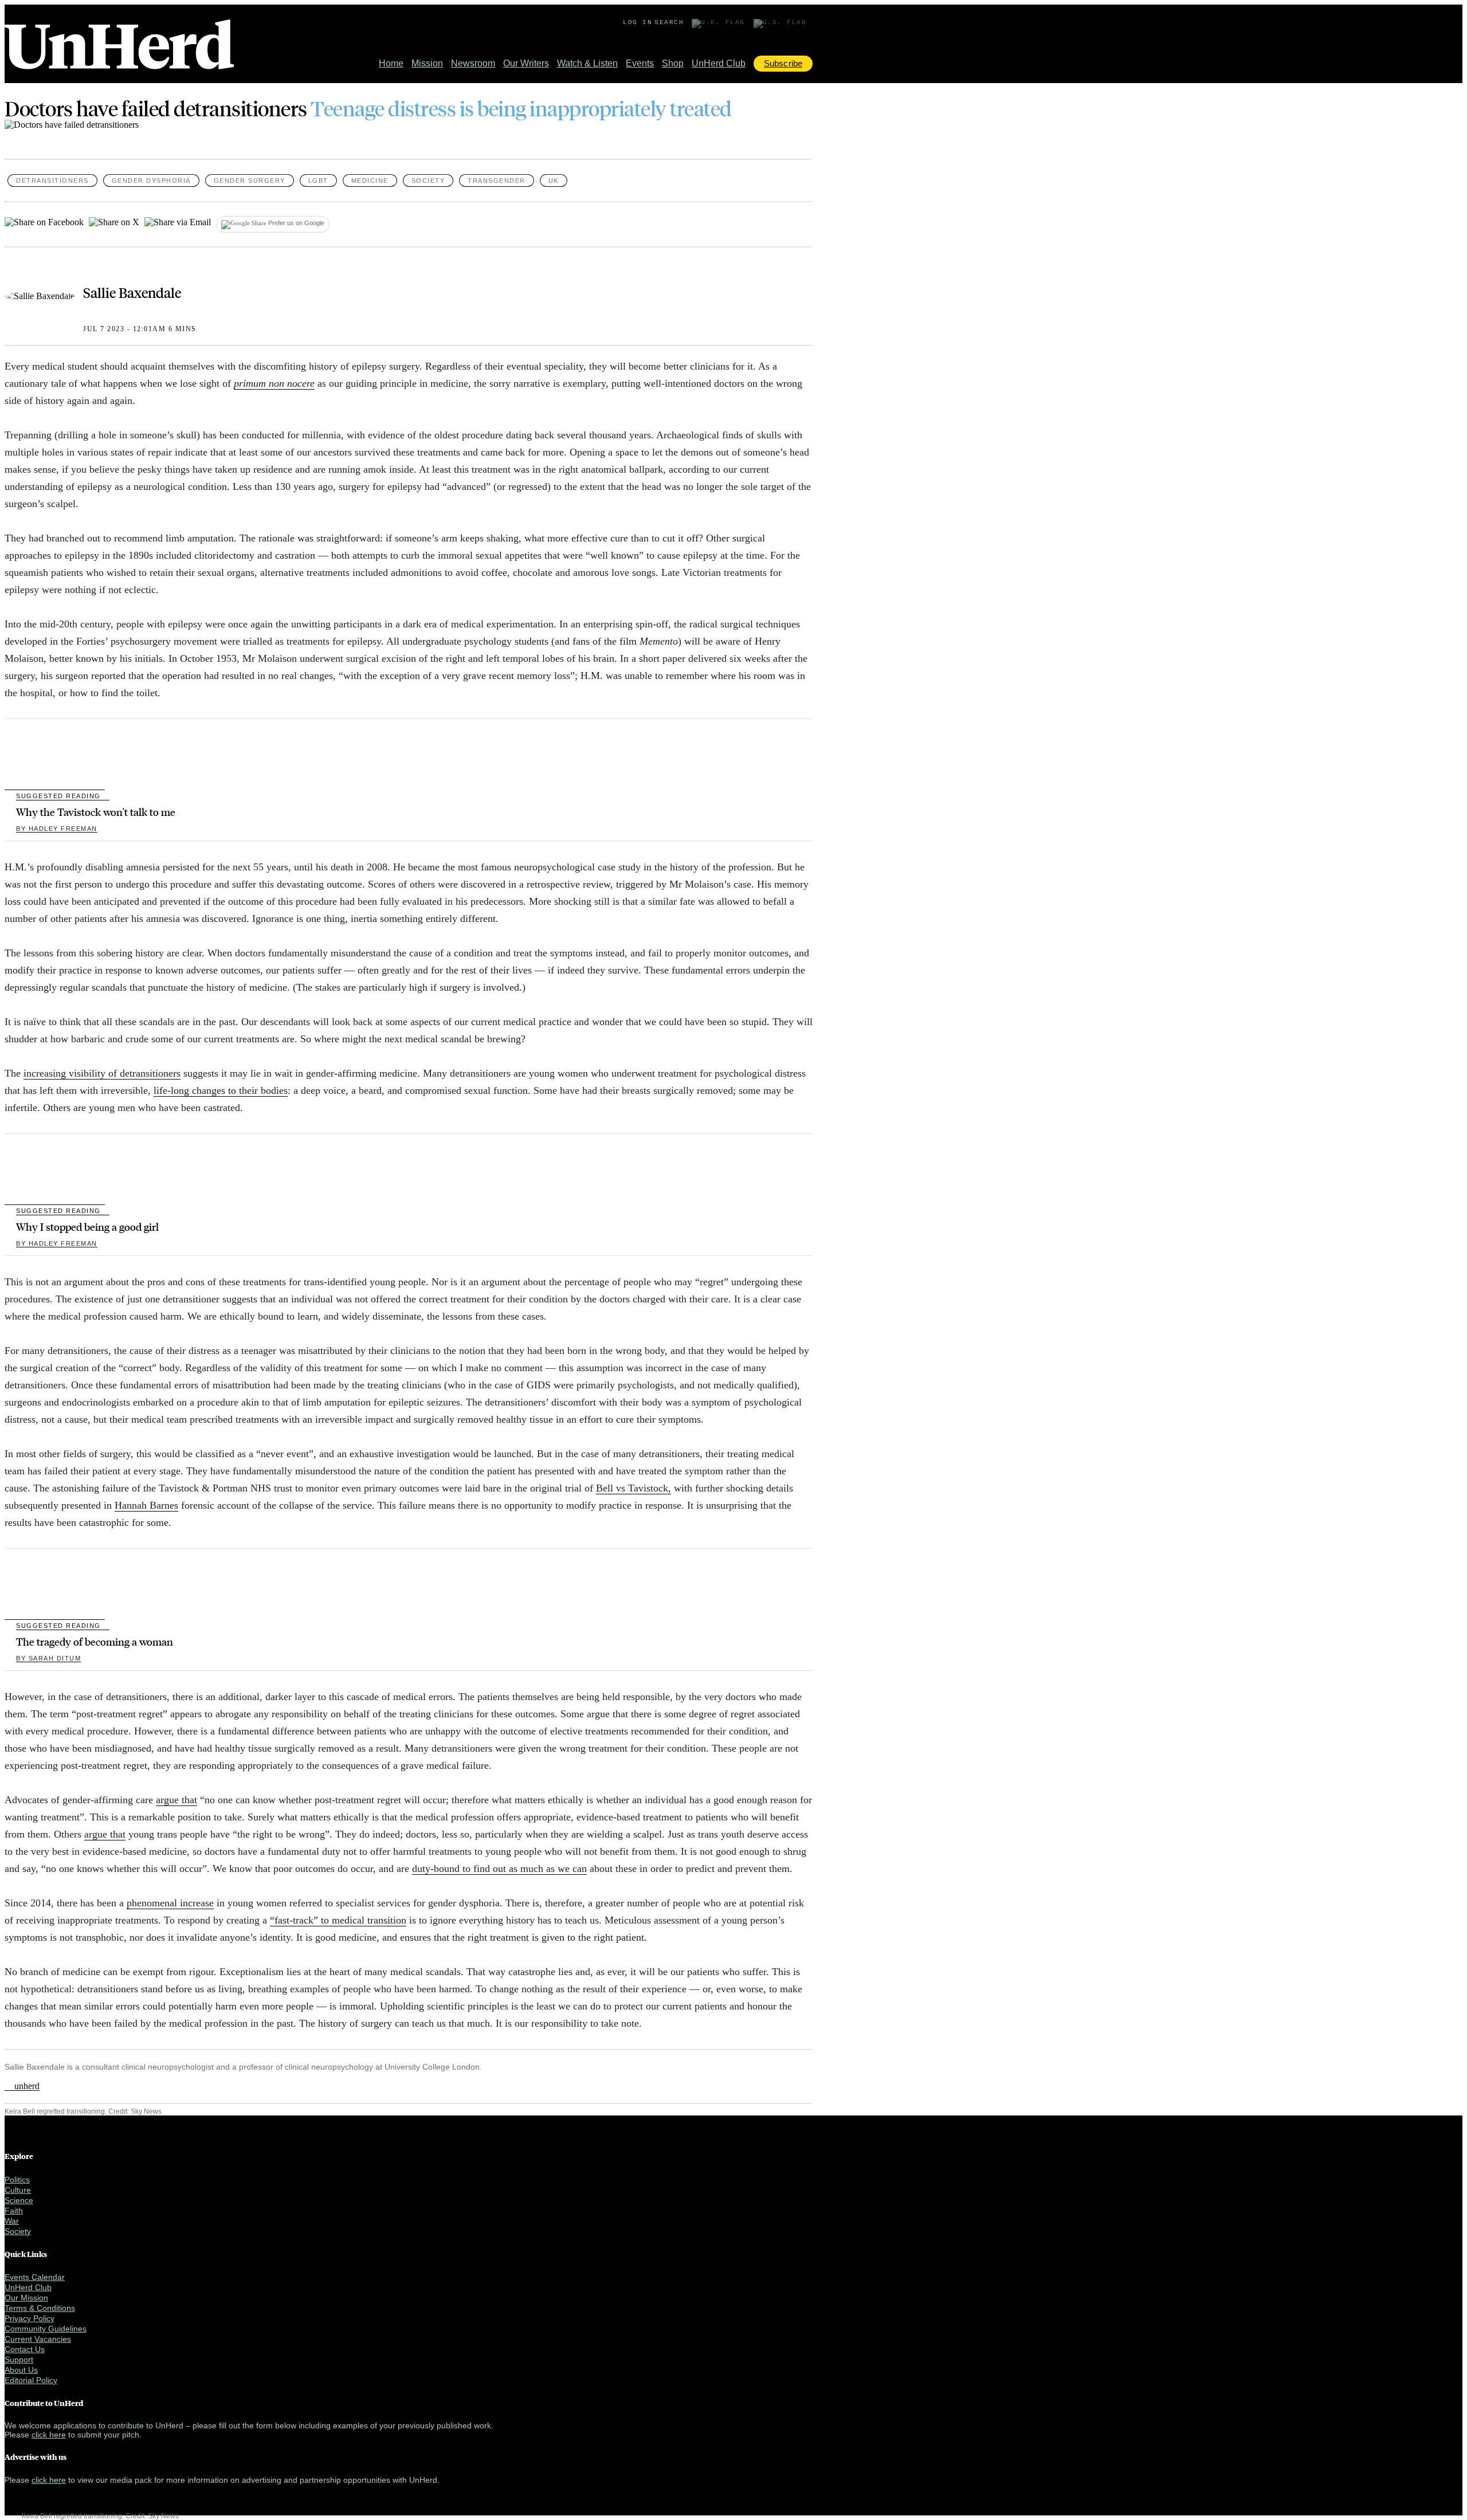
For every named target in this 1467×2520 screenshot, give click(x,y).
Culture (18, 2190)
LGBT (318, 180)
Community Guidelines (46, 2329)
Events (640, 63)
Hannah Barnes (146, 1505)
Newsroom (473, 63)
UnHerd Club (719, 63)
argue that (176, 1800)
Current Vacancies (38, 2339)
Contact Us (25, 2349)
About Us (21, 2370)
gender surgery (250, 180)
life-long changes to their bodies (221, 1090)
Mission (427, 63)
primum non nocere (274, 383)
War (12, 2221)
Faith (14, 2211)
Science (19, 2200)
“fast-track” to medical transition (338, 1920)
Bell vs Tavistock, (634, 1488)
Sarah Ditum (48, 1658)
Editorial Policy (31, 2380)
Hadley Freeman (57, 829)
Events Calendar (35, 2277)
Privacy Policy (30, 2318)
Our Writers (526, 63)
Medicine (370, 180)
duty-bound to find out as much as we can (499, 1869)
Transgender (497, 180)
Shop (673, 63)
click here (49, 2435)
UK (554, 180)
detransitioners (52, 180)
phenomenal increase (170, 1903)
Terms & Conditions (40, 2308)
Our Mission (26, 2298)
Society (428, 180)
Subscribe (783, 63)
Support (19, 2360)
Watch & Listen (587, 63)
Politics (17, 2180)
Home (391, 63)
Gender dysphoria (151, 180)
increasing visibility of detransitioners (102, 1073)
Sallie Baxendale (132, 292)
